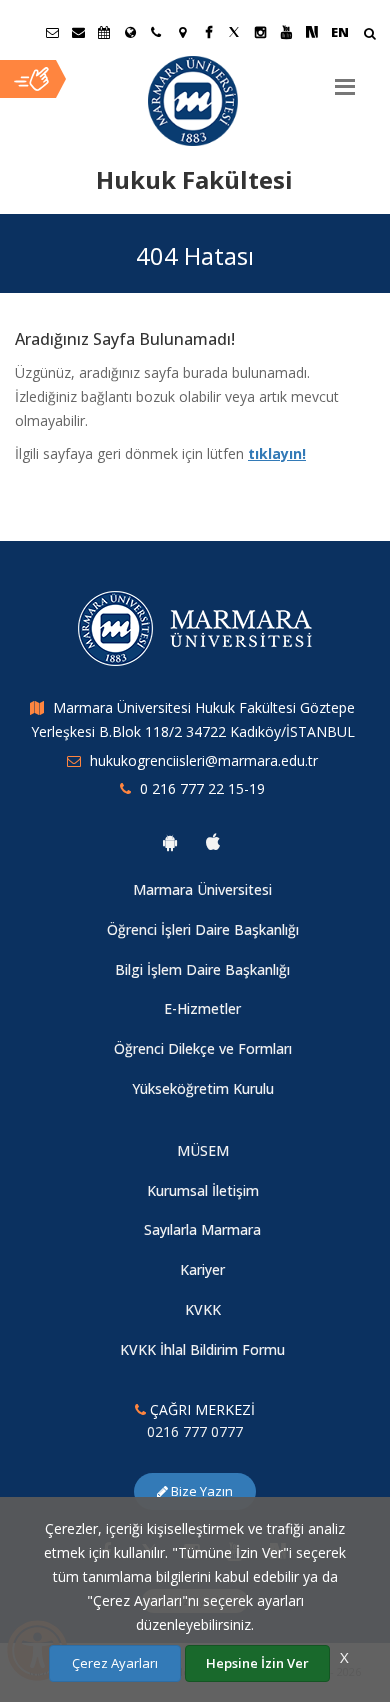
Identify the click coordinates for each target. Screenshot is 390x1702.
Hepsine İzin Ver (257, 1663)
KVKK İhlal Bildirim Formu (202, 1349)
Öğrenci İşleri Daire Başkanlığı (203, 929)
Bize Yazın (200, 1491)
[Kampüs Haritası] (182, 32)
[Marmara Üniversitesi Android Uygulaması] (170, 842)
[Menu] (345, 79)
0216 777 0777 (195, 1431)
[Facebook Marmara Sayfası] (208, 32)
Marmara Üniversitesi (202, 889)
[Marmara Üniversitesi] (195, 101)
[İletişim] (156, 32)
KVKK (203, 1309)
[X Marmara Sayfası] (234, 32)
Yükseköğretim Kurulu (203, 1088)
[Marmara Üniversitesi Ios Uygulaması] (213, 842)
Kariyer (202, 1269)
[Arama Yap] (369, 35)
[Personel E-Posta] (78, 32)
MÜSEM (203, 1150)
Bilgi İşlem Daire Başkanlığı (202, 969)
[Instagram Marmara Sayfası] (260, 32)
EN (340, 32)
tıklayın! (277, 453)
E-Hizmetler (202, 1008)
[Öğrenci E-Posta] (52, 32)
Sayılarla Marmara (202, 1229)
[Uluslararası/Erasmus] (130, 32)
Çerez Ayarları (115, 1663)
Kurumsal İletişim (203, 1190)
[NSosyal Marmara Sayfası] (312, 32)
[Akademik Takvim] (104, 32)
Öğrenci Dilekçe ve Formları (203, 1048)
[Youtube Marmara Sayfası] (286, 32)
